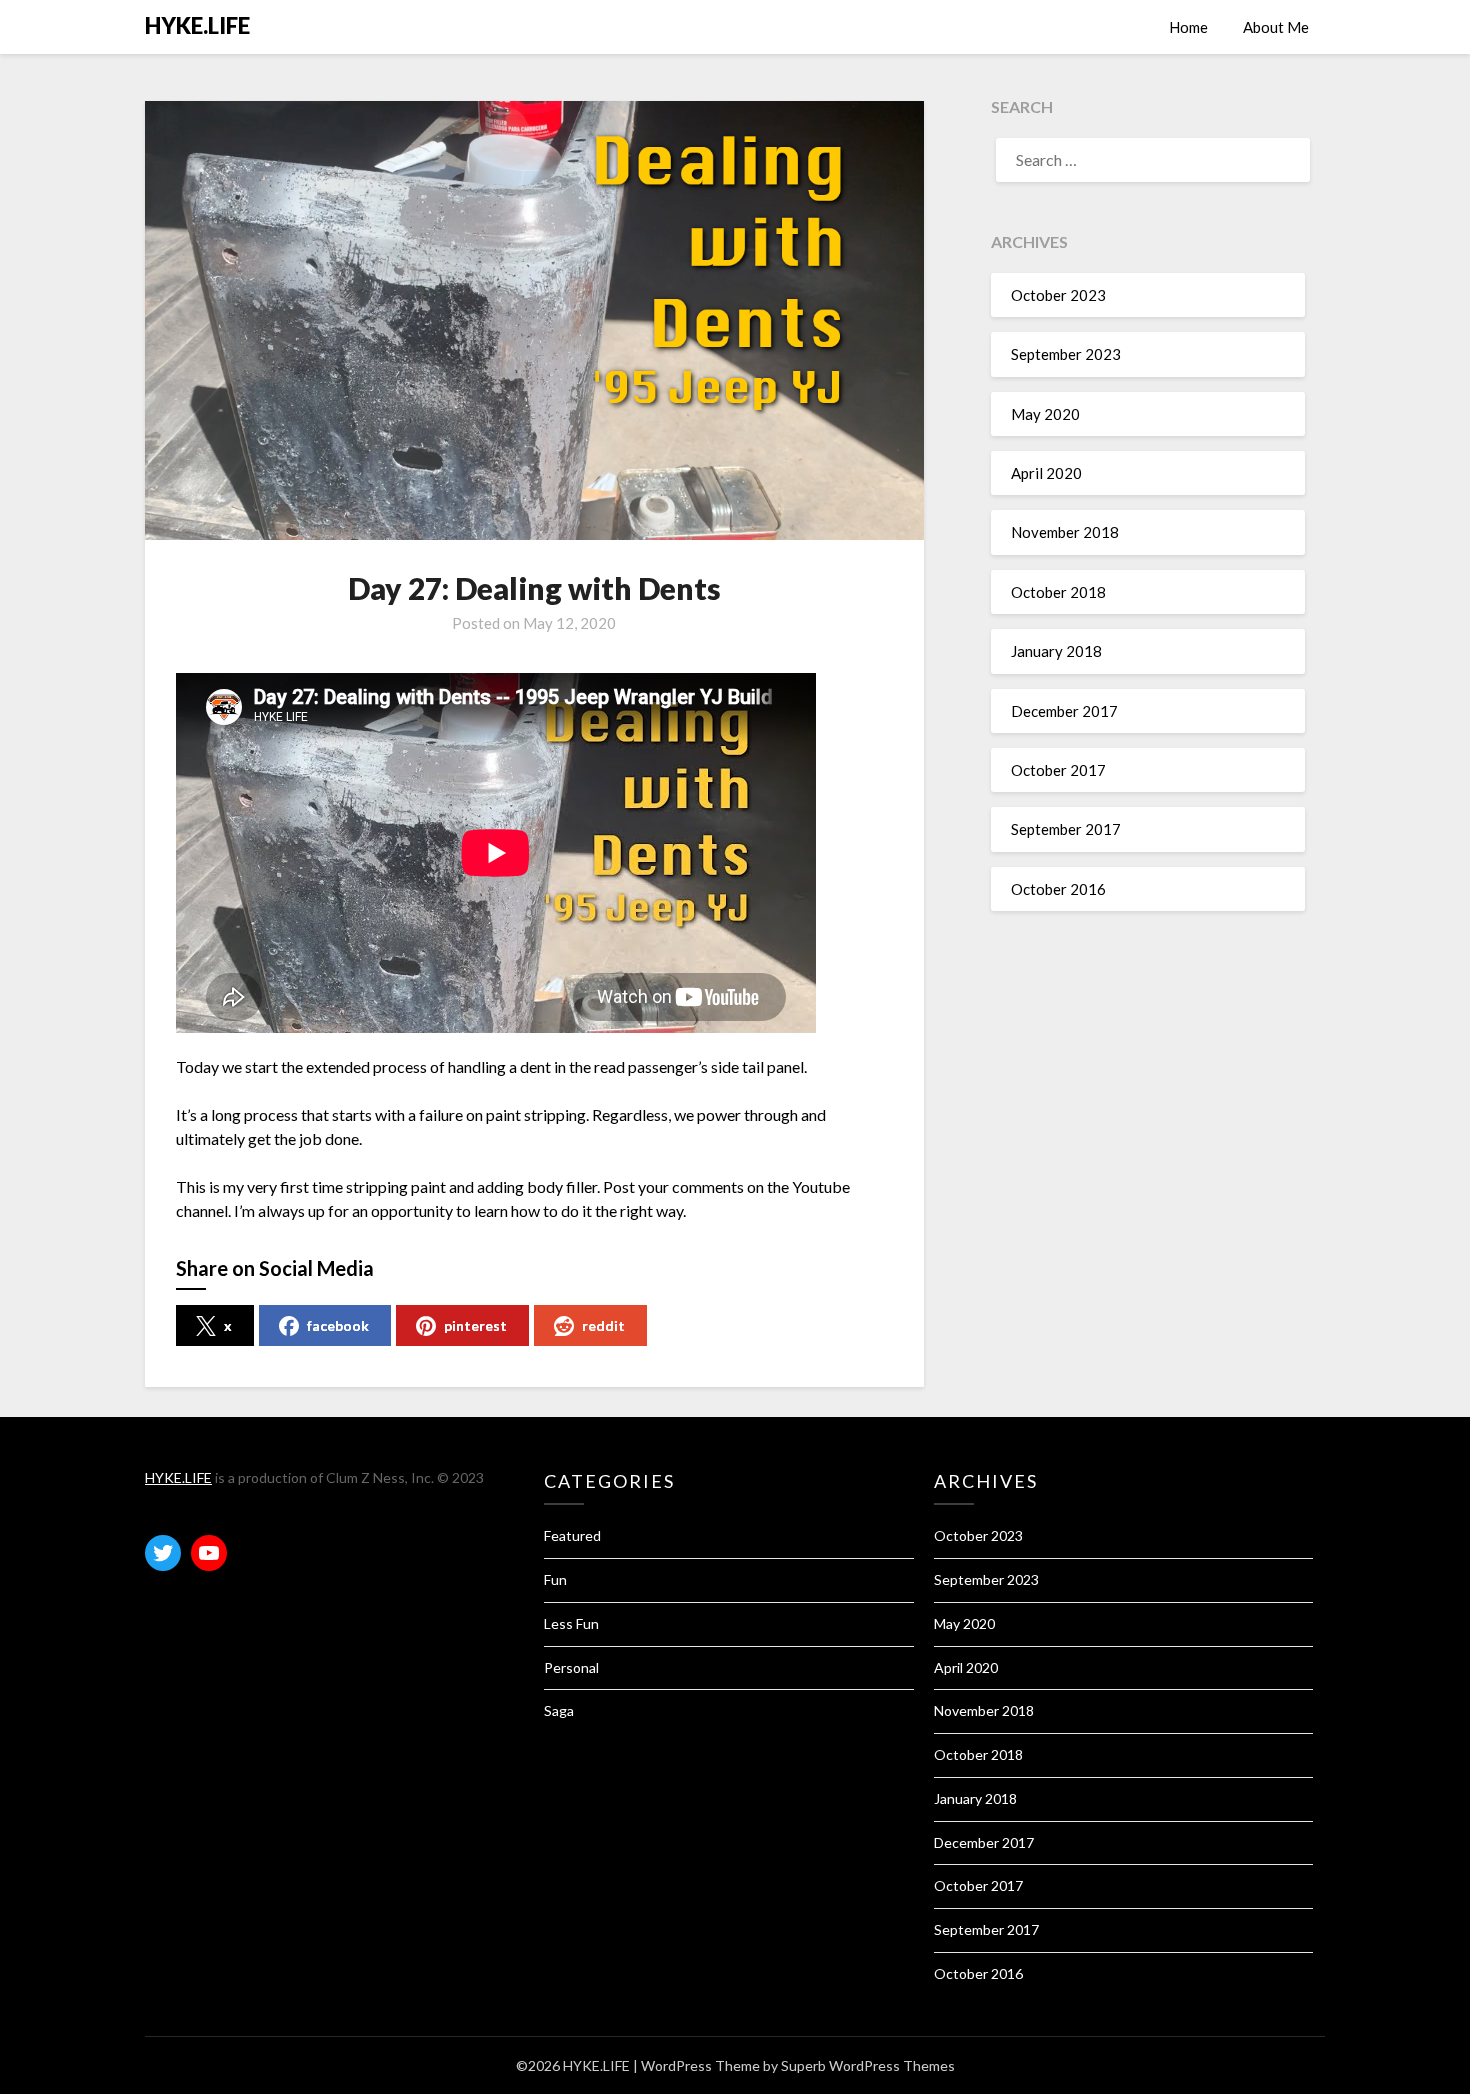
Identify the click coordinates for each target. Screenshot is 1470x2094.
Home (1188, 27)
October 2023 (1058, 295)
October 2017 (1058, 770)
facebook (338, 1325)
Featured (572, 1535)
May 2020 (1045, 414)
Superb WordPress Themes (868, 2065)
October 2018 (1058, 592)
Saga (559, 1710)
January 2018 (1056, 651)
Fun (555, 1579)
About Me (1276, 27)
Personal (571, 1667)
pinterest (475, 1325)
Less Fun (571, 1623)
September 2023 (1066, 354)
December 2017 (1064, 711)
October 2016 (1058, 889)
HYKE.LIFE (197, 25)
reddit (603, 1325)
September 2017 (1066, 829)
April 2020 (1046, 473)
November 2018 (1065, 532)
